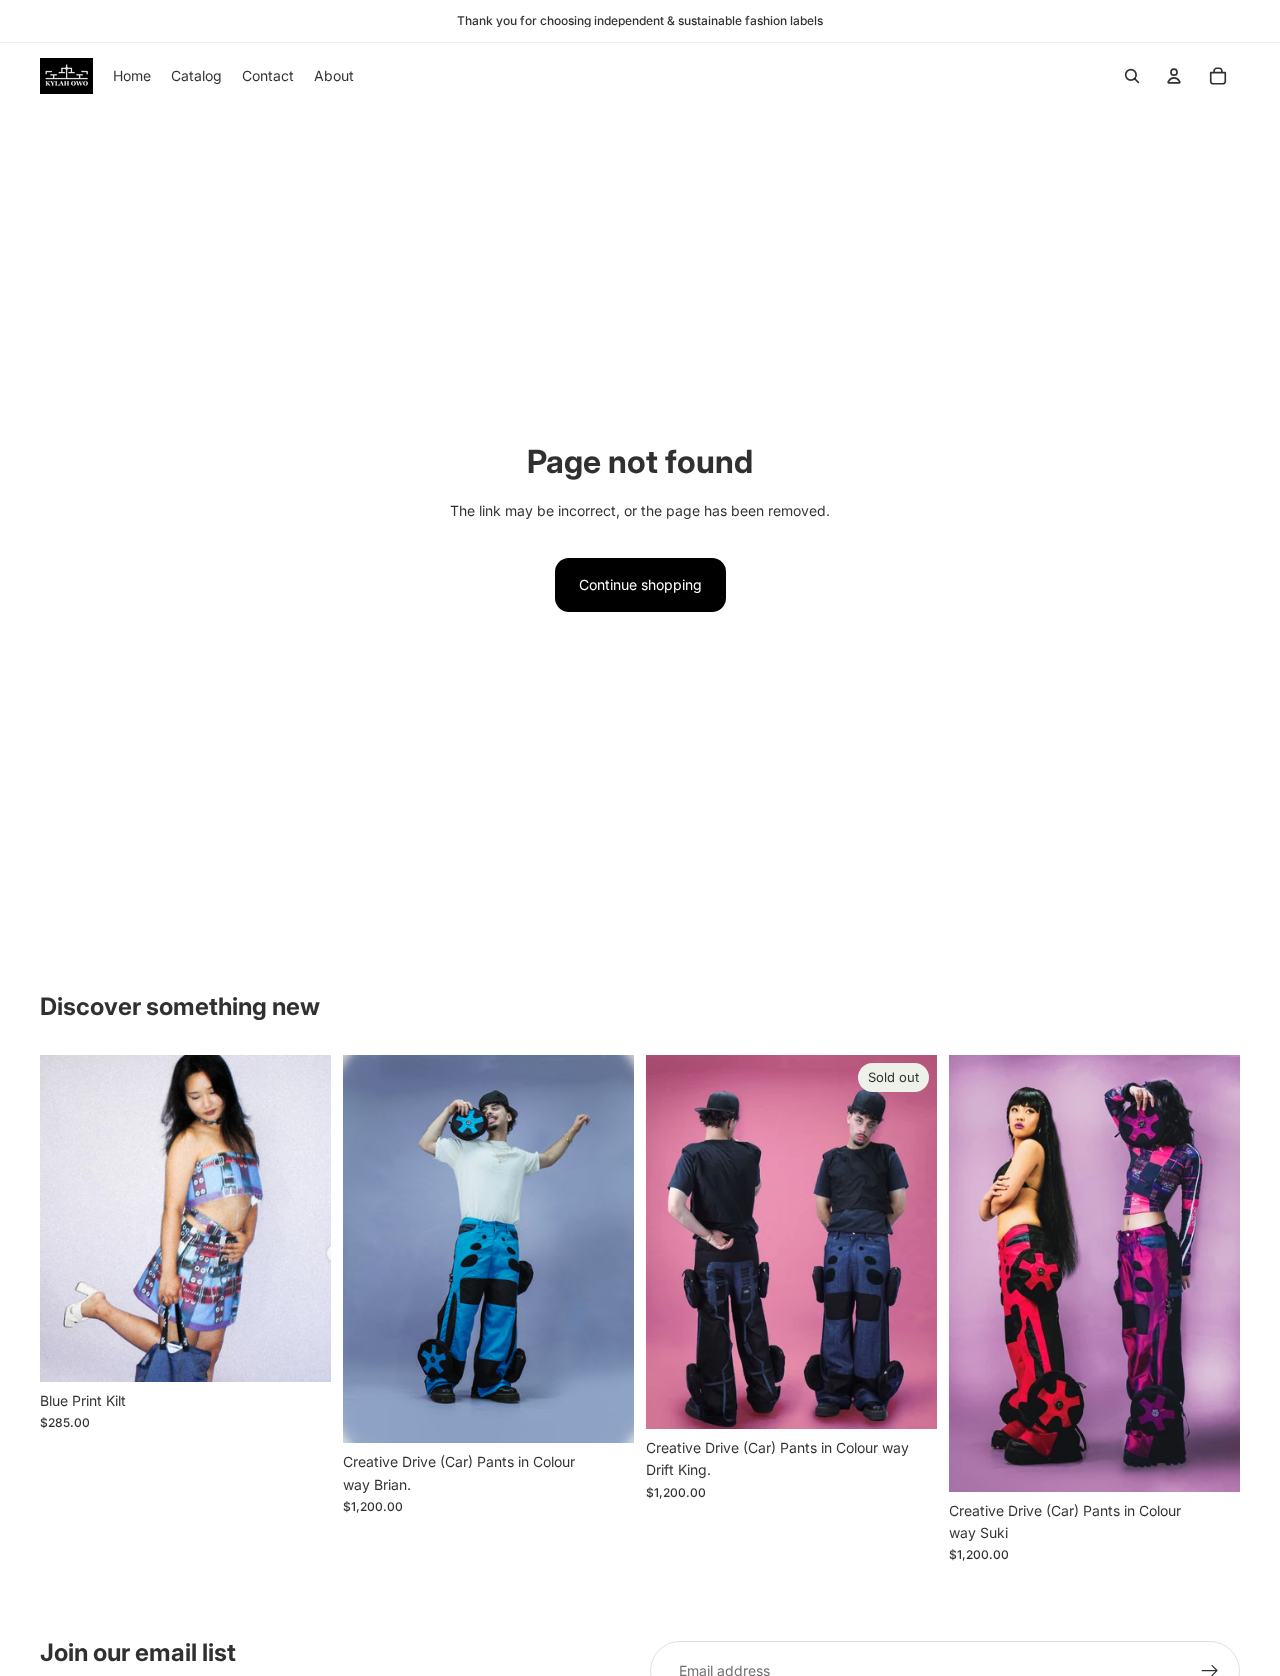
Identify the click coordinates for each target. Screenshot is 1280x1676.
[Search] (1132, 76)
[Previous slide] (70, 1219)
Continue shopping (640, 584)
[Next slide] (301, 1219)
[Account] (1174, 76)
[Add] (300, 1351)
